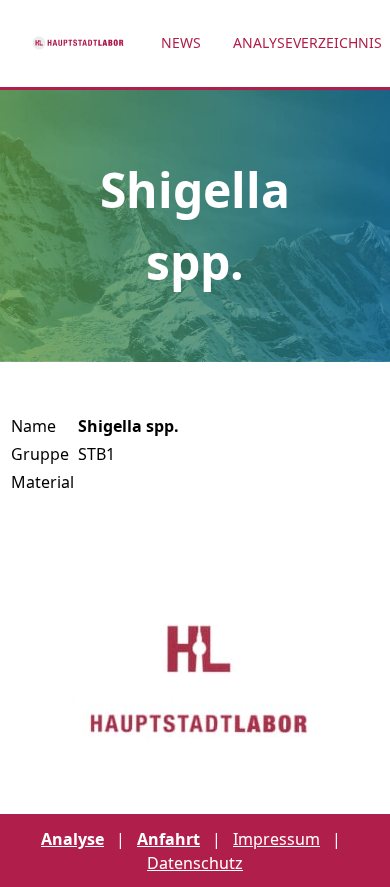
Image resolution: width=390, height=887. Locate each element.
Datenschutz (195, 863)
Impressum (276, 839)
